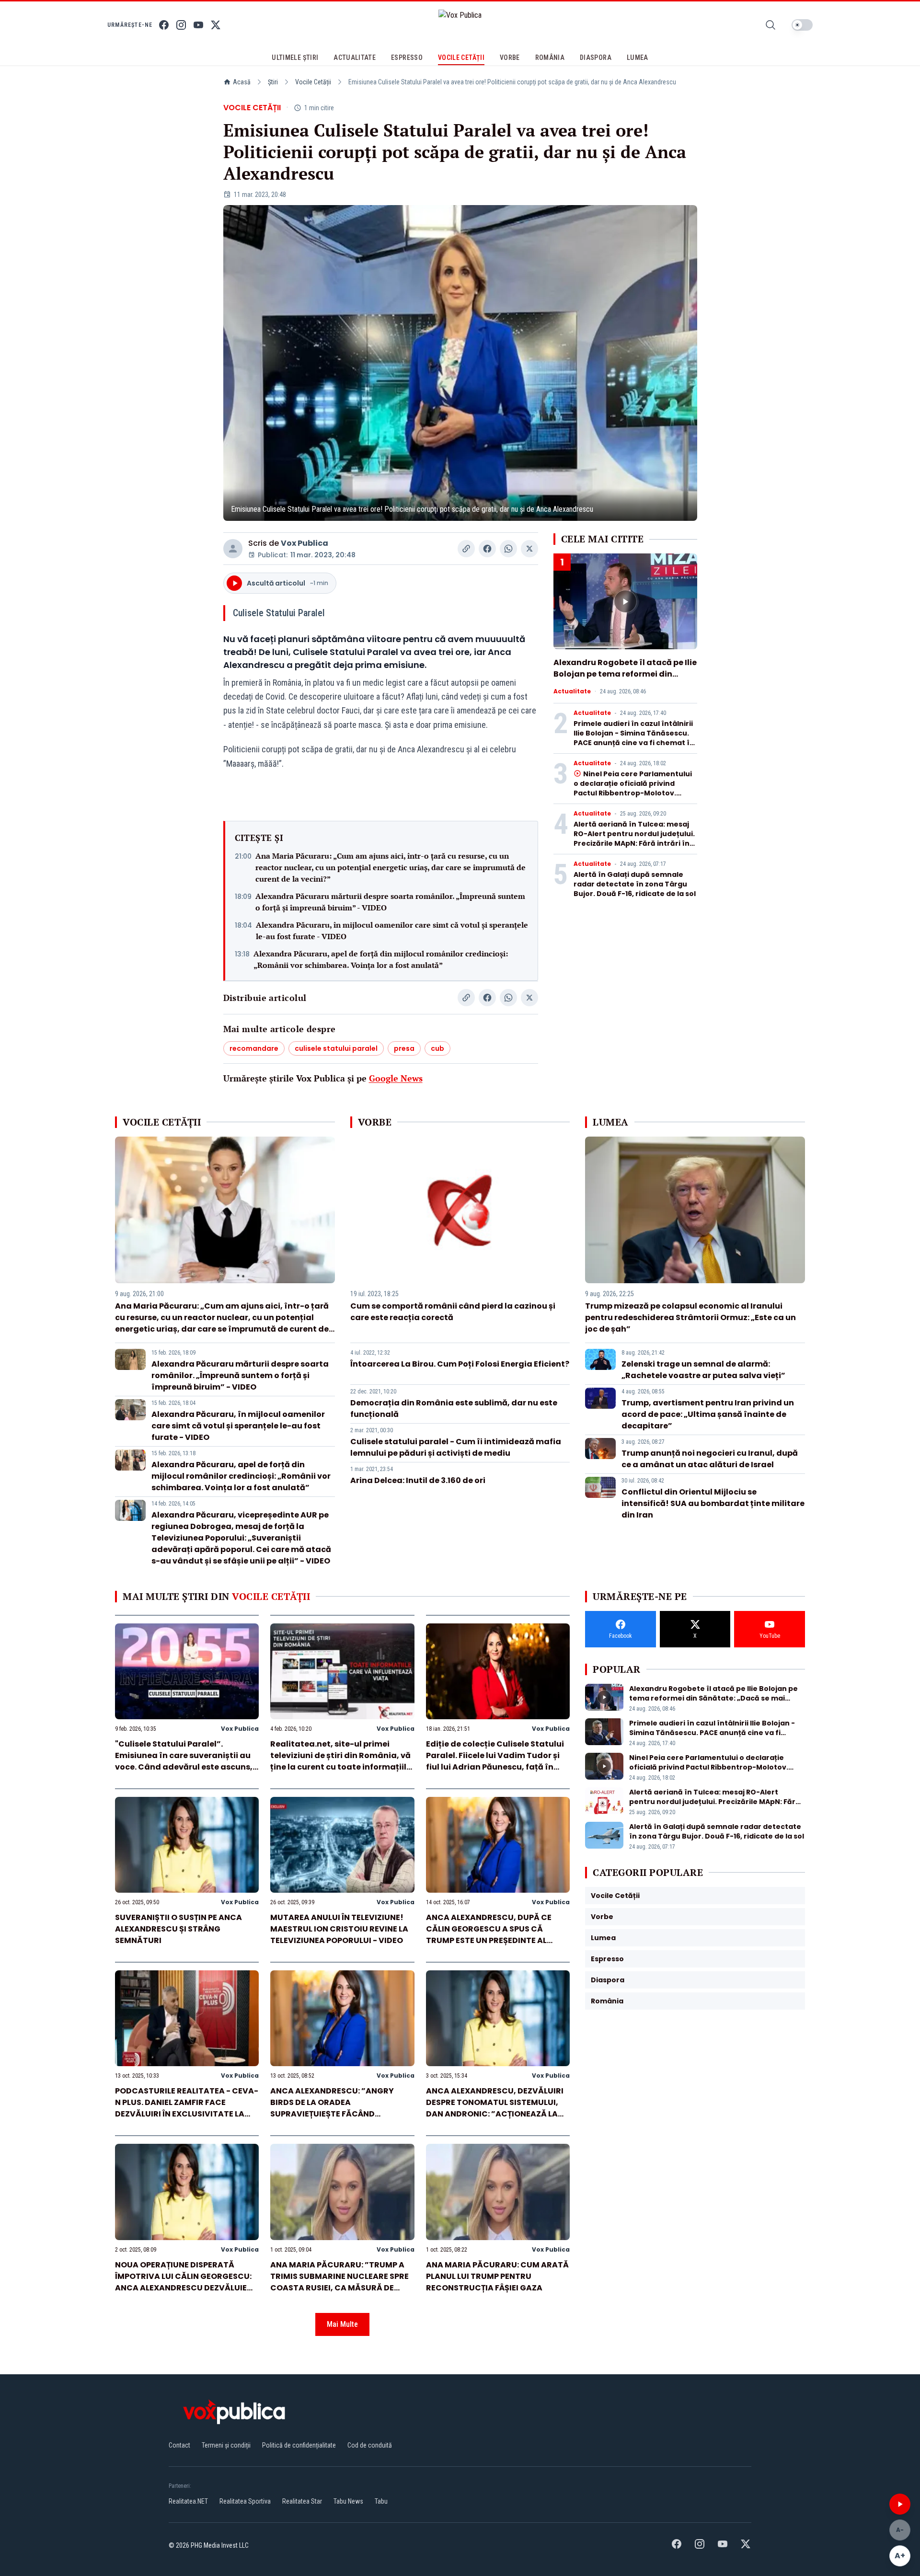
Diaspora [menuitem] (596, 57)
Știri (273, 82)
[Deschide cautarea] (770, 25)
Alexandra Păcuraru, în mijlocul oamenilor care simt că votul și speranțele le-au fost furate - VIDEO (392, 931)
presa (404, 1048)
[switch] (802, 25)
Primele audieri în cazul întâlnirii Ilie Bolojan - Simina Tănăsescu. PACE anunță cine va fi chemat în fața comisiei (634, 738)
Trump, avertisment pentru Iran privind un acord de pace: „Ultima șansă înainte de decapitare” (708, 1414)
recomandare (254, 1048)
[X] (216, 25)
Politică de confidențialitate (299, 2445)
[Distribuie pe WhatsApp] (508, 549)
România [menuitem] (550, 57)
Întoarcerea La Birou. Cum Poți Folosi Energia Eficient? (460, 1364)
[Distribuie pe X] (529, 549)
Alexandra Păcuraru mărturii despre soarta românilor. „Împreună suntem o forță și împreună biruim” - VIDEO (390, 902)
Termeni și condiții (226, 2445)
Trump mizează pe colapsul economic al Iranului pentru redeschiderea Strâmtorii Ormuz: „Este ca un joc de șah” (690, 1317)
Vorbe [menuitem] (510, 57)
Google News (396, 1078)
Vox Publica (305, 543)
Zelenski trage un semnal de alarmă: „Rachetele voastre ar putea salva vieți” (703, 1370)
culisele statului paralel (336, 1048)
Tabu (381, 2501)
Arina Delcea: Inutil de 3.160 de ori (418, 1480)
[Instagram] (181, 25)
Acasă (242, 82)
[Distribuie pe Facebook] (487, 549)
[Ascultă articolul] (900, 2504)
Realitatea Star (302, 2501)
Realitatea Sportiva (245, 2501)
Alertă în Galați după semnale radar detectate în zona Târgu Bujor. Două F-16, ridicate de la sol (635, 884)
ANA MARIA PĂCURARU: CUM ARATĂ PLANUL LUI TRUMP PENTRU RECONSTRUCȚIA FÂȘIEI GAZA (497, 2276)
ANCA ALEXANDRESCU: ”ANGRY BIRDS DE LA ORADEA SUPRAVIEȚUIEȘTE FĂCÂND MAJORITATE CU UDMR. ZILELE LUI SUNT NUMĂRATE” (336, 2114)
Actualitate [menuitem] (355, 57)
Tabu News (348, 2501)
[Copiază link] (466, 549)
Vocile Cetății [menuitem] (461, 57)
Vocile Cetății (313, 82)
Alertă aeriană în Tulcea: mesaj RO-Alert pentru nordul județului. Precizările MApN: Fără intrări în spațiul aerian (634, 839)
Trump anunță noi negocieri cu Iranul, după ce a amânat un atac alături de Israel (710, 1459)
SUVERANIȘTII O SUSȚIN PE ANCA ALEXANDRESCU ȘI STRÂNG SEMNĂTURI (178, 1929)
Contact (179, 2445)
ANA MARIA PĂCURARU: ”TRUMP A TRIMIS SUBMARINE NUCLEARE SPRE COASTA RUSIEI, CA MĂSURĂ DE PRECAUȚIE (339, 2282)
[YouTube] (198, 25)
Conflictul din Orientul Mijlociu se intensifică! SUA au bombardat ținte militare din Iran (713, 1503)
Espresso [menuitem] (407, 57)
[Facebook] (164, 25)
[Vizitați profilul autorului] (233, 549)
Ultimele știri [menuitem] (295, 57)
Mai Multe (342, 2324)
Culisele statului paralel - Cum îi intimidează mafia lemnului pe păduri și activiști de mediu (456, 1447)
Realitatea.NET (188, 2501)
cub (437, 1048)
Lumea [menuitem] (638, 57)
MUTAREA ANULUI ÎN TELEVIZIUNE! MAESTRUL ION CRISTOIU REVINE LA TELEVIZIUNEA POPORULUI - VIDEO (339, 1929)
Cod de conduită (370, 2445)
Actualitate (572, 691)
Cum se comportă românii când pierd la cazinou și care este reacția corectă (453, 1312)
